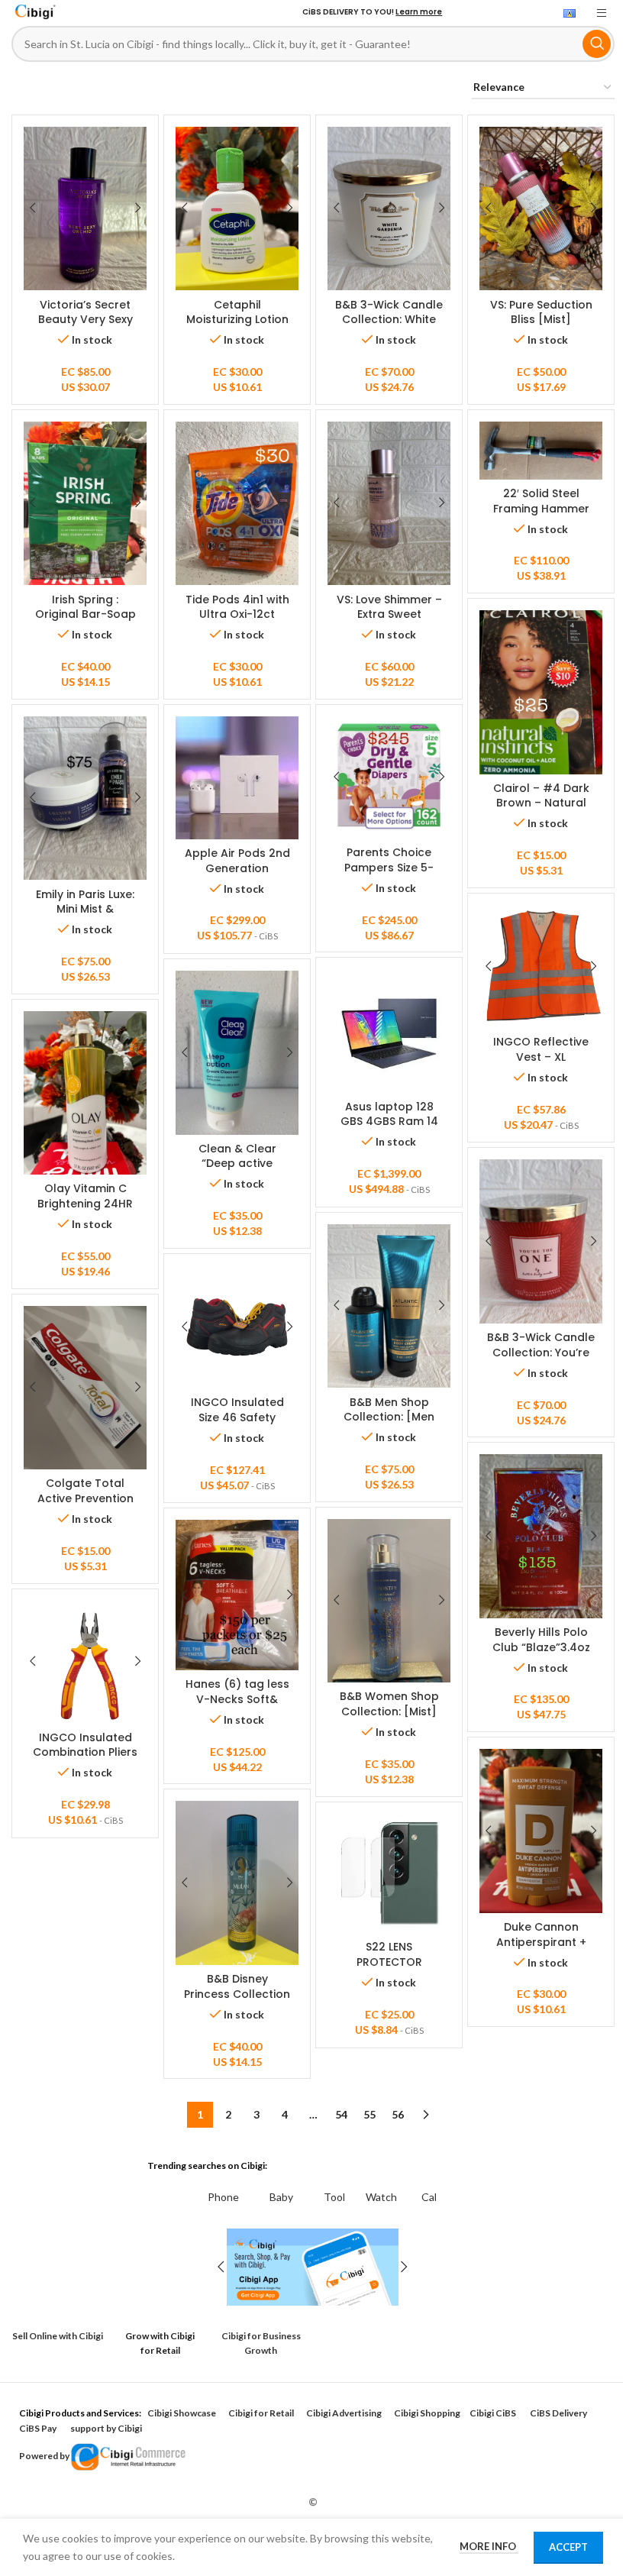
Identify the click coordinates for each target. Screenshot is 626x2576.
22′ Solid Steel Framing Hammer (541, 501)
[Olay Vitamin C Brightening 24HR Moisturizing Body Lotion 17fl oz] (85, 1093)
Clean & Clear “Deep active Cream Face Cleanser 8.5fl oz (237, 1171)
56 (398, 2114)
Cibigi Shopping (427, 2413)
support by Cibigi (106, 2428)
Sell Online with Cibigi (58, 2336)
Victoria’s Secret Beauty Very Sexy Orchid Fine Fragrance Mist (86, 327)
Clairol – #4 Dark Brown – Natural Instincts (541, 803)
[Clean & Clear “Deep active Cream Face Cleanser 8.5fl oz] (237, 1053)
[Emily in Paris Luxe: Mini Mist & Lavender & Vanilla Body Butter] (85, 798)
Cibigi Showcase (182, 2413)
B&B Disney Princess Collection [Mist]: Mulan (237, 1994)
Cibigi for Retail (261, 2413)
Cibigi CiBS (493, 2413)
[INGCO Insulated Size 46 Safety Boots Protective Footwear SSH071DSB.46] (237, 1327)
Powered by (45, 2456)
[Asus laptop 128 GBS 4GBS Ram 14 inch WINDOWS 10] (389, 1031)
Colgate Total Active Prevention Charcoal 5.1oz (86, 1498)
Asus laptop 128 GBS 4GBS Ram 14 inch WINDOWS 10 (389, 1122)
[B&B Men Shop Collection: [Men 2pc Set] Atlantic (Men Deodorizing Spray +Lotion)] (389, 1306)
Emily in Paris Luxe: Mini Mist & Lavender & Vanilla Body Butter (86, 917)
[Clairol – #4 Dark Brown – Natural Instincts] (541, 692)
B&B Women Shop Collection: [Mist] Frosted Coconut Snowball (389, 1719)
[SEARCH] (597, 44)
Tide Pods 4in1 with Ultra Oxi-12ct (237, 607)
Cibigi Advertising (344, 2413)
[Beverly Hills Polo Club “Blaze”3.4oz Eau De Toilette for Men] (541, 1536)
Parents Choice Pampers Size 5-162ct (389, 867)
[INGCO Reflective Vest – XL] (541, 966)
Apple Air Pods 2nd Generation (237, 861)
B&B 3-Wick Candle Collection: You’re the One (541, 1352)
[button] (221, 2267)
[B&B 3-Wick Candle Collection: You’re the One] (541, 1241)
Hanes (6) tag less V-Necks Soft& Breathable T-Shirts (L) (237, 1707)
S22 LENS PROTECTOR (389, 1954)
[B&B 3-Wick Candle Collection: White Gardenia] (389, 209)
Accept (568, 2547)
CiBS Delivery (558, 2413)
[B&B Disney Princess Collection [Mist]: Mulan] (237, 1883)
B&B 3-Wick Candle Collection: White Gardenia (389, 320)
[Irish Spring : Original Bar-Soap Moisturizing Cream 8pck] (85, 504)
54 (341, 2114)
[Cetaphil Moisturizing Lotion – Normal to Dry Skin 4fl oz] (237, 209)
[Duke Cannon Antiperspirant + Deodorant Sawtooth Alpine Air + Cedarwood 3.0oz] (541, 1831)
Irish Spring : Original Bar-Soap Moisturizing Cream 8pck (86, 622)
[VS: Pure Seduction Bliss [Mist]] (541, 209)
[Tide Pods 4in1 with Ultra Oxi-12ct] (237, 504)
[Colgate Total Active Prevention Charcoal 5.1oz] (85, 1388)
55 (369, 2114)
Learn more (419, 12)
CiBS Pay (38, 2428)
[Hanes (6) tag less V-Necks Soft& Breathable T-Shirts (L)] (237, 1595)
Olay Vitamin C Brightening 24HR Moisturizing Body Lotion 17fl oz (85, 1211)
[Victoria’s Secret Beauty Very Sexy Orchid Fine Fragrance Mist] (85, 209)
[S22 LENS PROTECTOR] (389, 1874)
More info (489, 2546)
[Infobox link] (267, 2197)
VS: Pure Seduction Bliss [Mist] (541, 312)
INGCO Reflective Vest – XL (541, 1049)
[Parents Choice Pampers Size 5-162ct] (389, 777)
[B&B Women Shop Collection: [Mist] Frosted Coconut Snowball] (389, 1601)
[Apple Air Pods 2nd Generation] (237, 778)
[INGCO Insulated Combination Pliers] (85, 1662)
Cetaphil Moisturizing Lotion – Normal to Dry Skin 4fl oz (237, 327)
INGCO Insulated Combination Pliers (85, 1745)
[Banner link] (313, 2267)
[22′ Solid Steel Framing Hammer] (541, 451)
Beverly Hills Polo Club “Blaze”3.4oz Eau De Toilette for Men (541, 1655)
